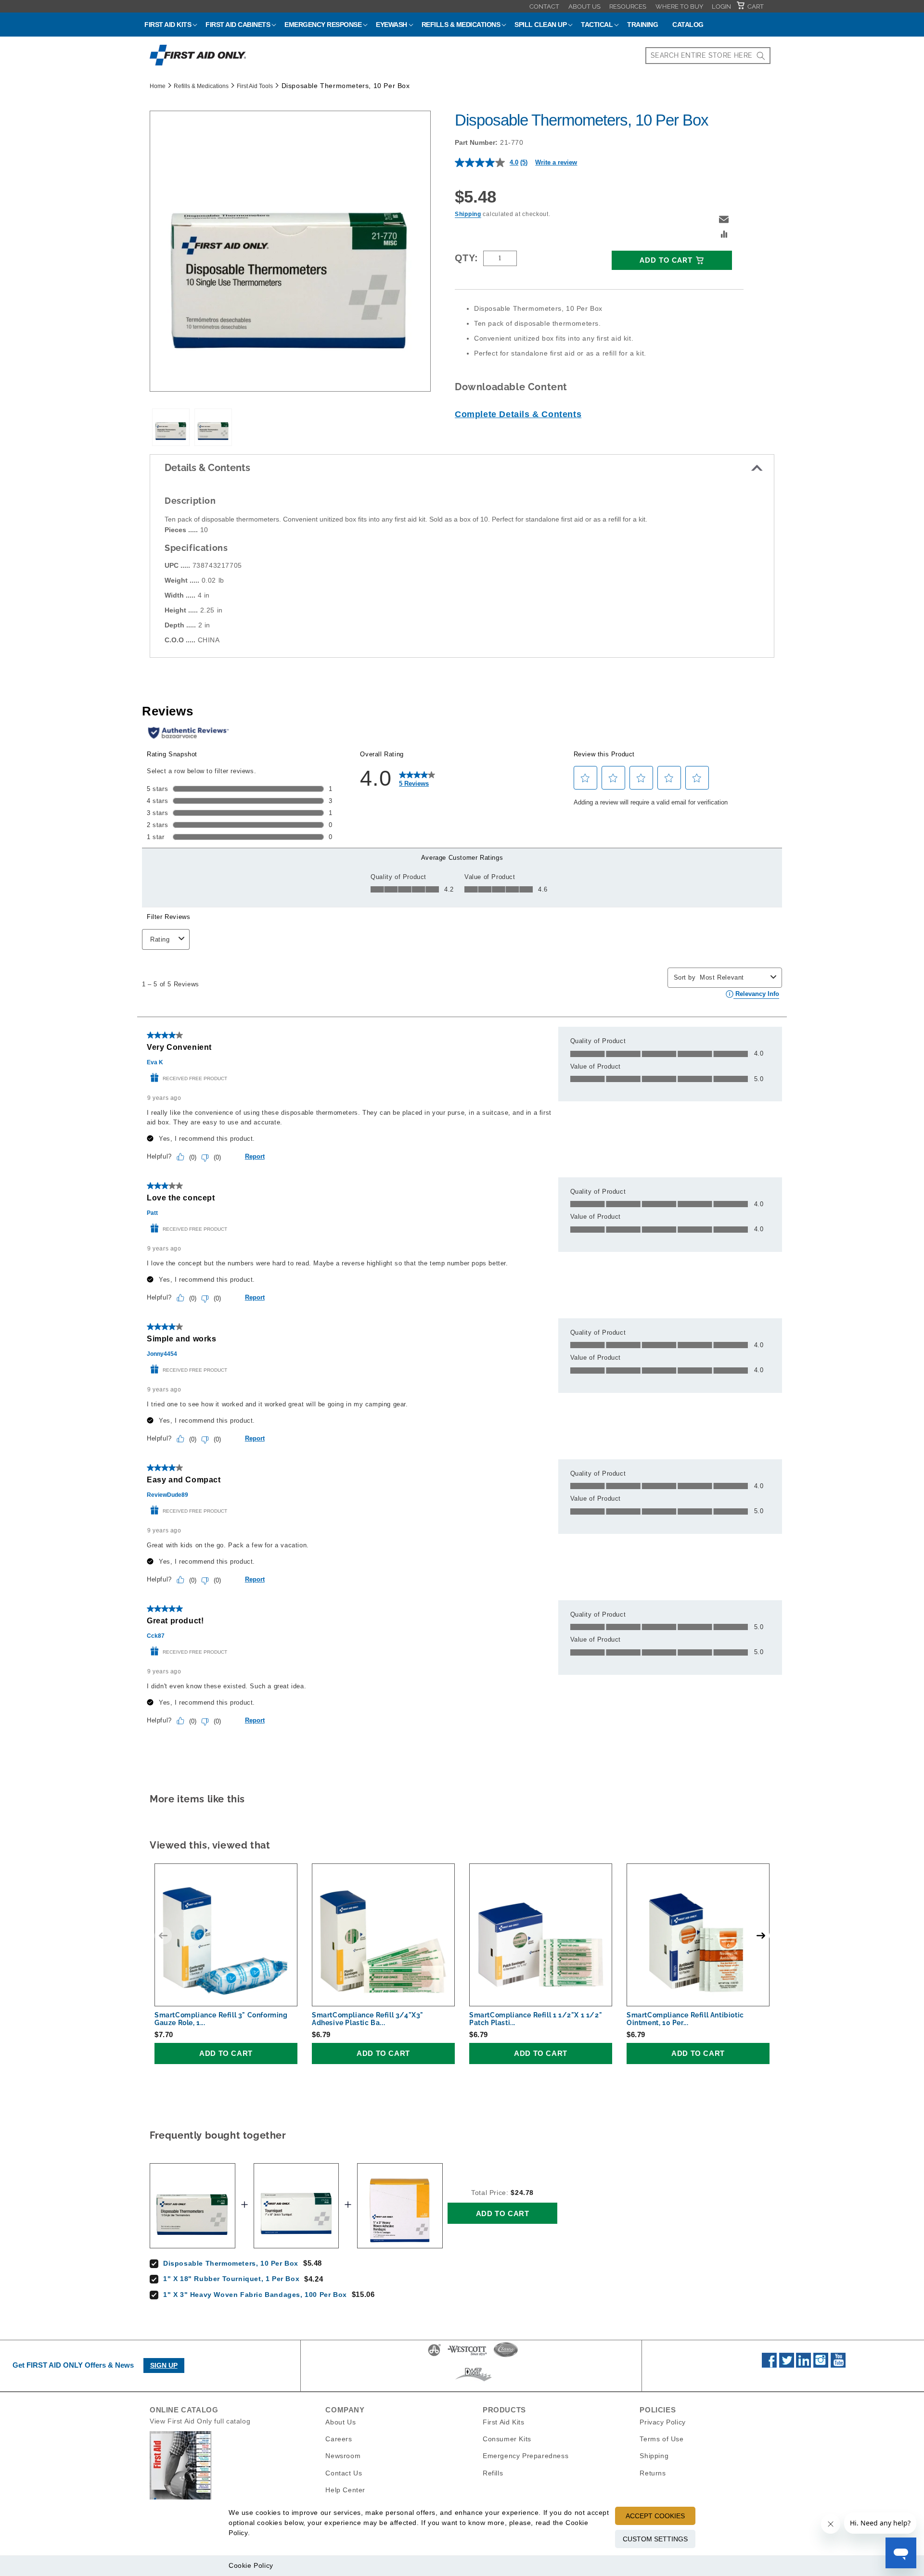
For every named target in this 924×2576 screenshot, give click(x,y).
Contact (544, 6)
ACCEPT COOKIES (655, 2516)
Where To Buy (679, 6)
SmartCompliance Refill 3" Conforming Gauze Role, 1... (221, 2019)
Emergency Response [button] (323, 25)
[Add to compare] (724, 235)
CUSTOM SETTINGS (655, 2539)
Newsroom (343, 2456)
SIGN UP (164, 2365)
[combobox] (708, 56)
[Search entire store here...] (761, 56)
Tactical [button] (597, 25)
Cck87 (156, 1636)
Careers (339, 2439)
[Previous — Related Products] (163, 1936)
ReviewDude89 (167, 1495)
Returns (653, 2473)
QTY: (467, 258)
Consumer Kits (507, 2439)
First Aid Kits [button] (168, 25)
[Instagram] (821, 2365)
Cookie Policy (251, 2565)
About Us (584, 6)
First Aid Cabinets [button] (238, 25)
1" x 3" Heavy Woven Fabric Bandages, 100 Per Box (255, 2295)
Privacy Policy (662, 2422)
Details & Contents (207, 468)
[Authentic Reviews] (188, 733)
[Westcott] (467, 2356)
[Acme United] (434, 2356)
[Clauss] (506, 2356)
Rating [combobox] (160, 939)
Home (158, 86)
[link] (417, 778)
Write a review (556, 162)
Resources (628, 6)
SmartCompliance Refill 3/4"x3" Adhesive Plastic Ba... (368, 2019)
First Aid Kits (503, 2422)
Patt (152, 1213)
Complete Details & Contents (518, 414)
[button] (724, 219)
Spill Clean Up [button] (540, 25)
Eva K (155, 1062)
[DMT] (473, 2381)
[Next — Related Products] (761, 1936)
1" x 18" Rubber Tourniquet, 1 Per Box (231, 2279)
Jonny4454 (162, 1354)
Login (721, 6)
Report (255, 1156)
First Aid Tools (255, 86)
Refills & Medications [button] (461, 25)
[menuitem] (544, 6)
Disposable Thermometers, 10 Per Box (231, 2263)
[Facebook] (769, 2365)
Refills (493, 2473)
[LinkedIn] (803, 2365)
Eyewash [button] (391, 25)
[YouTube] (838, 2365)
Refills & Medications (201, 86)
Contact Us (344, 2473)
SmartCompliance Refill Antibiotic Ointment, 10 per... (685, 2019)
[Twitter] (787, 2365)
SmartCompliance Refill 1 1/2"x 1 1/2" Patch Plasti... (536, 2019)
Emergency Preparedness (526, 2456)
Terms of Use (661, 2439)
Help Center (345, 2489)
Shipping (468, 214)
